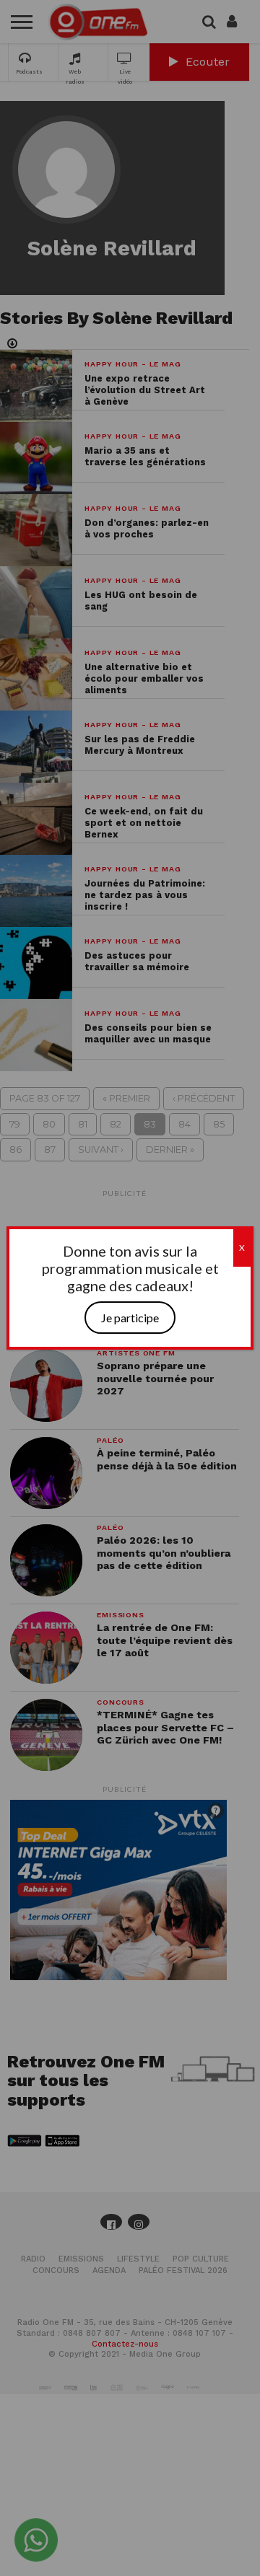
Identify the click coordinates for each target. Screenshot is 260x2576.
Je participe (130, 1318)
